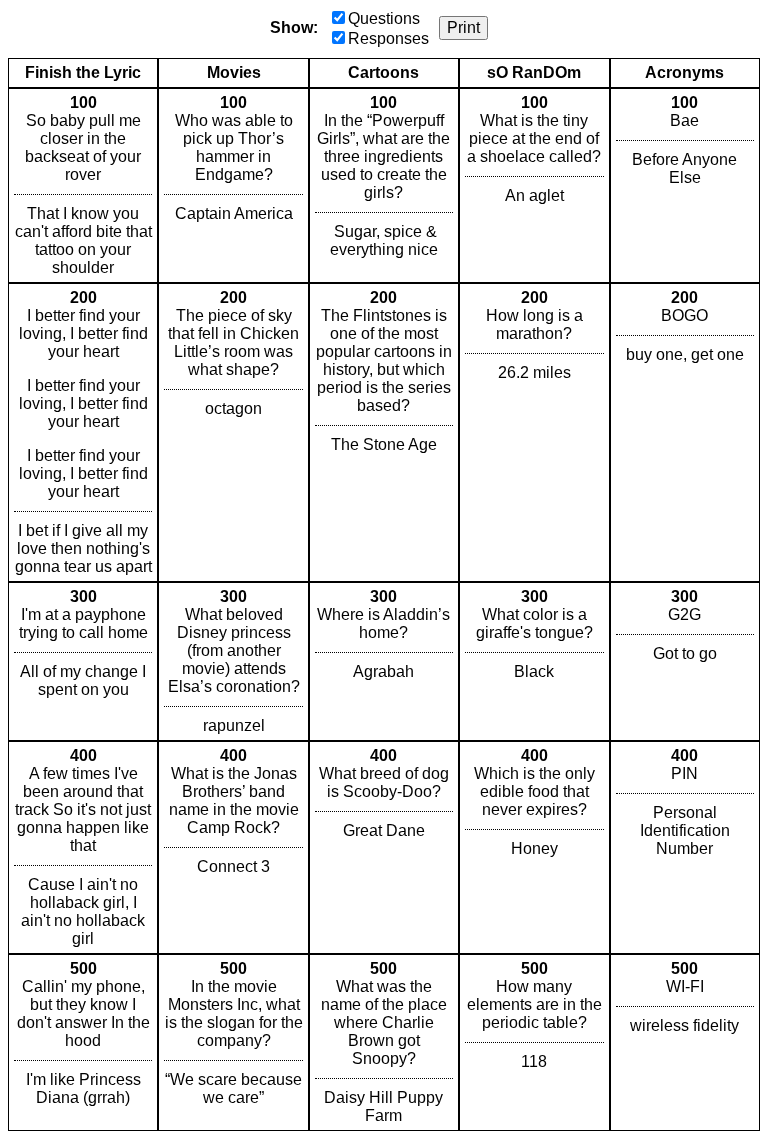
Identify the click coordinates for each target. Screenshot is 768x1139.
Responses (388, 38)
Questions (384, 18)
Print (463, 27)
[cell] (83, 185)
